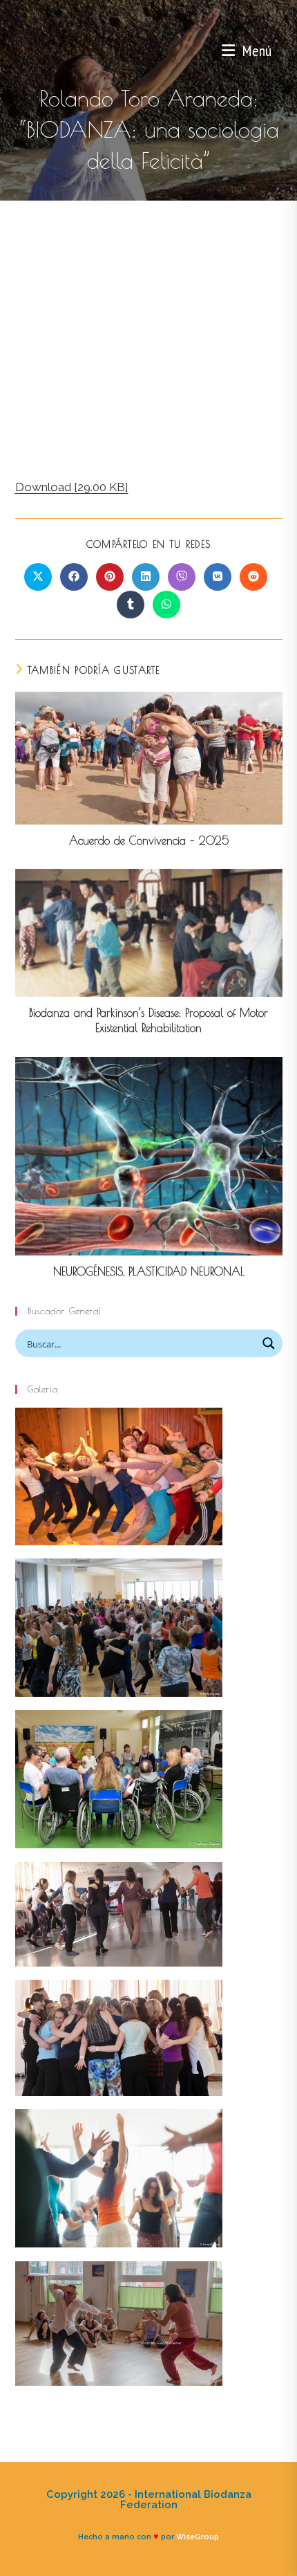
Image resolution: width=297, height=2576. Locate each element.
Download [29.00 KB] (72, 487)
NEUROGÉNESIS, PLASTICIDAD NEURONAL (149, 1271)
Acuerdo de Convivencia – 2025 (149, 840)
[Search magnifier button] (269, 1343)
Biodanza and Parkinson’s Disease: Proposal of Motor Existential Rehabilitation (148, 1020)
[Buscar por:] (277, 50)
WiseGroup (198, 2537)
